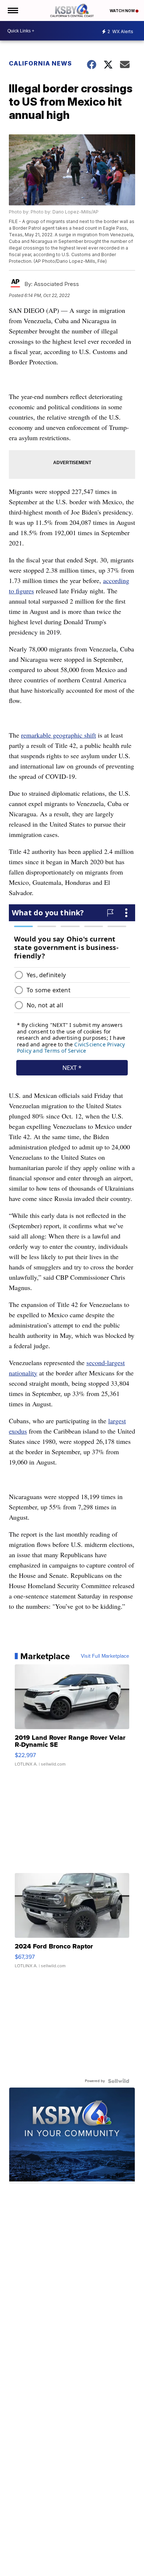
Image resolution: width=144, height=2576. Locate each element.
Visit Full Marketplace (105, 1656)
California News (40, 63)
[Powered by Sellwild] (119, 2081)
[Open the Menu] (12, 10)
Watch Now (123, 11)
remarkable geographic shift (59, 735)
